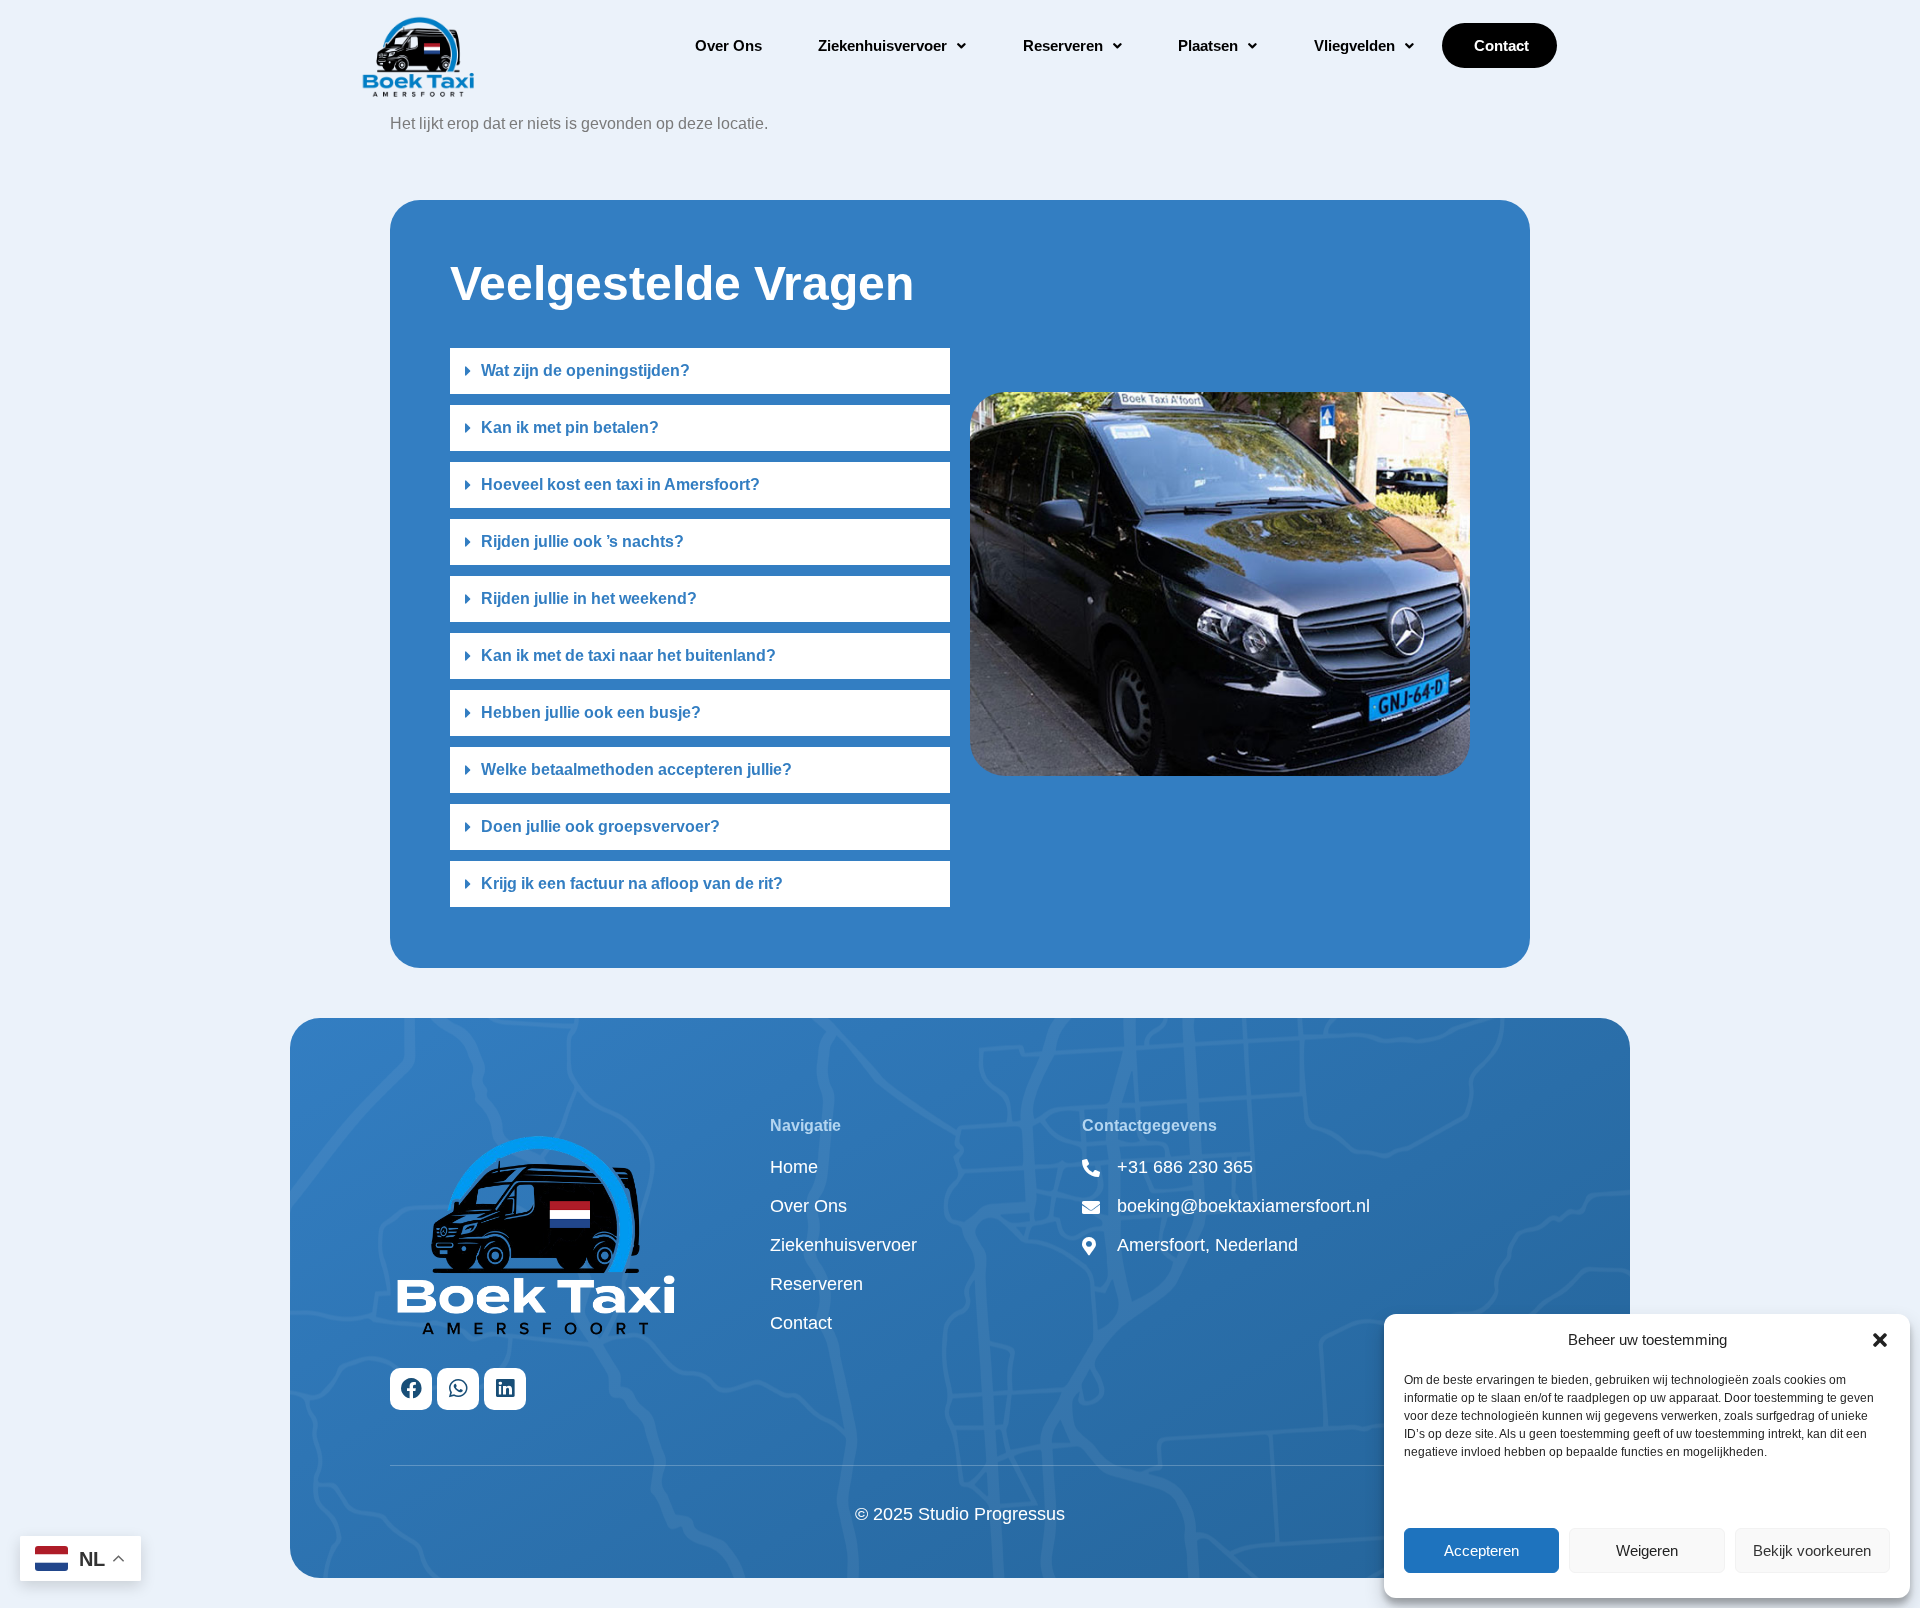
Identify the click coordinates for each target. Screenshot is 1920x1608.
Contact (1499, 45)
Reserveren (1063, 45)
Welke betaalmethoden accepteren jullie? (636, 769)
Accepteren (1481, 1550)
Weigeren (1647, 1550)
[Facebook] (411, 1389)
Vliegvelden (1354, 45)
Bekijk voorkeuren (1812, 1550)
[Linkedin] (505, 1389)
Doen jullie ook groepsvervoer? (600, 826)
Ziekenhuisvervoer (882, 45)
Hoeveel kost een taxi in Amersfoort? (620, 484)
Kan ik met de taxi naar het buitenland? (628, 655)
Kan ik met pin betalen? (570, 427)
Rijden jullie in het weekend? (589, 598)
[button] (1880, 1340)
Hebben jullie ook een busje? (591, 712)
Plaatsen (1208, 45)
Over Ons (728, 45)
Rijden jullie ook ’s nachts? (582, 541)
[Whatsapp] (458, 1389)
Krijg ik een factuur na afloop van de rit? (632, 883)
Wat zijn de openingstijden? (585, 370)
